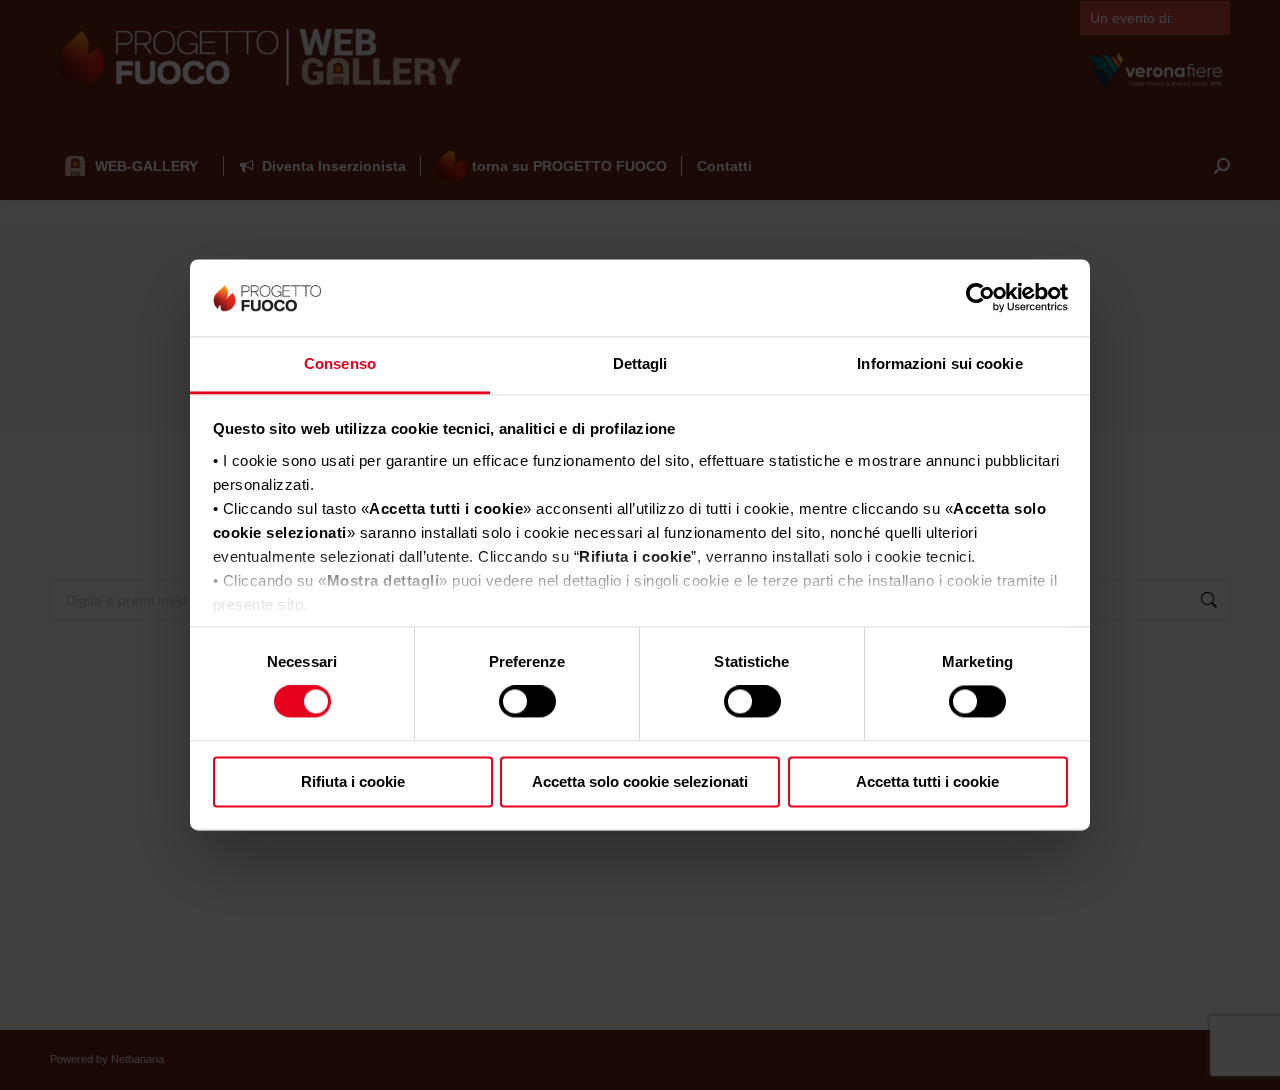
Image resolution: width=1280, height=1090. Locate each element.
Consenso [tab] (340, 363)
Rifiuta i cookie (353, 781)
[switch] (527, 702)
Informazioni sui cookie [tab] (939, 363)
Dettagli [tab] (640, 363)
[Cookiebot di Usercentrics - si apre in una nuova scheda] (980, 298)
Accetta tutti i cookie (927, 781)
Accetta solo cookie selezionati (640, 781)
